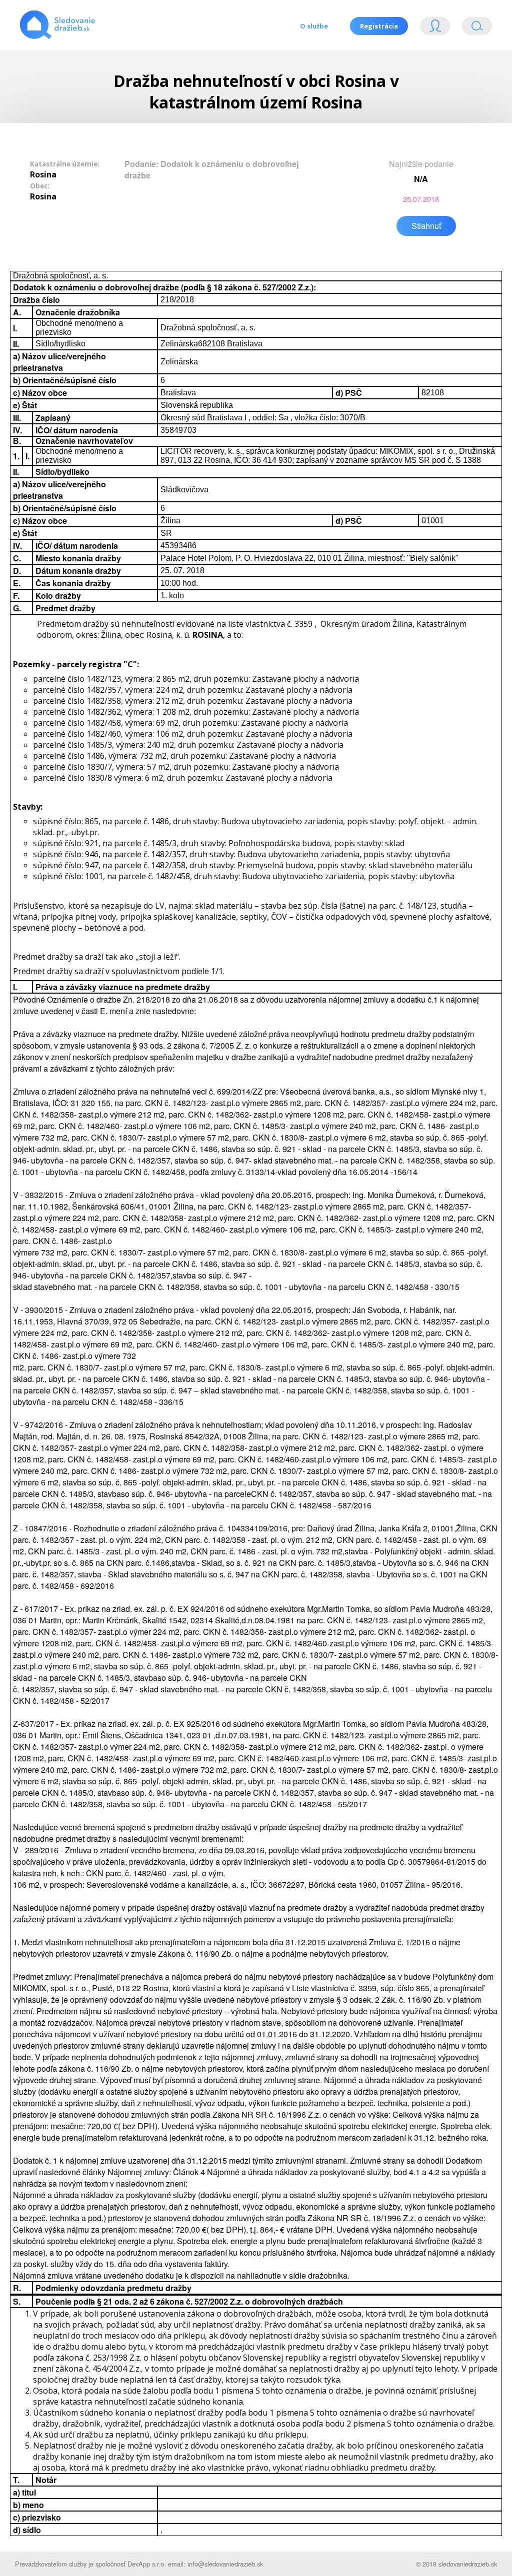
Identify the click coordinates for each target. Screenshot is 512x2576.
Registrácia (379, 26)
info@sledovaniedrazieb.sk (225, 2564)
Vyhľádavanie (473, 28)
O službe (314, 26)
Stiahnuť (426, 226)
